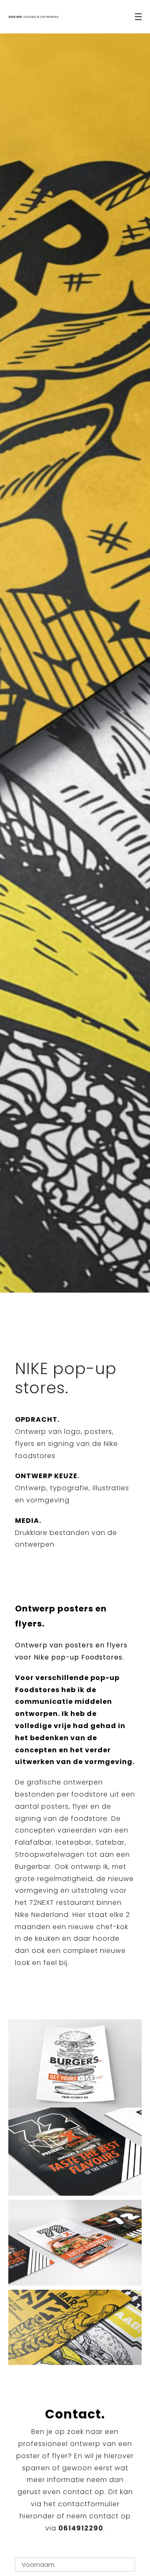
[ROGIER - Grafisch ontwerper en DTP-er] (33, 17)
